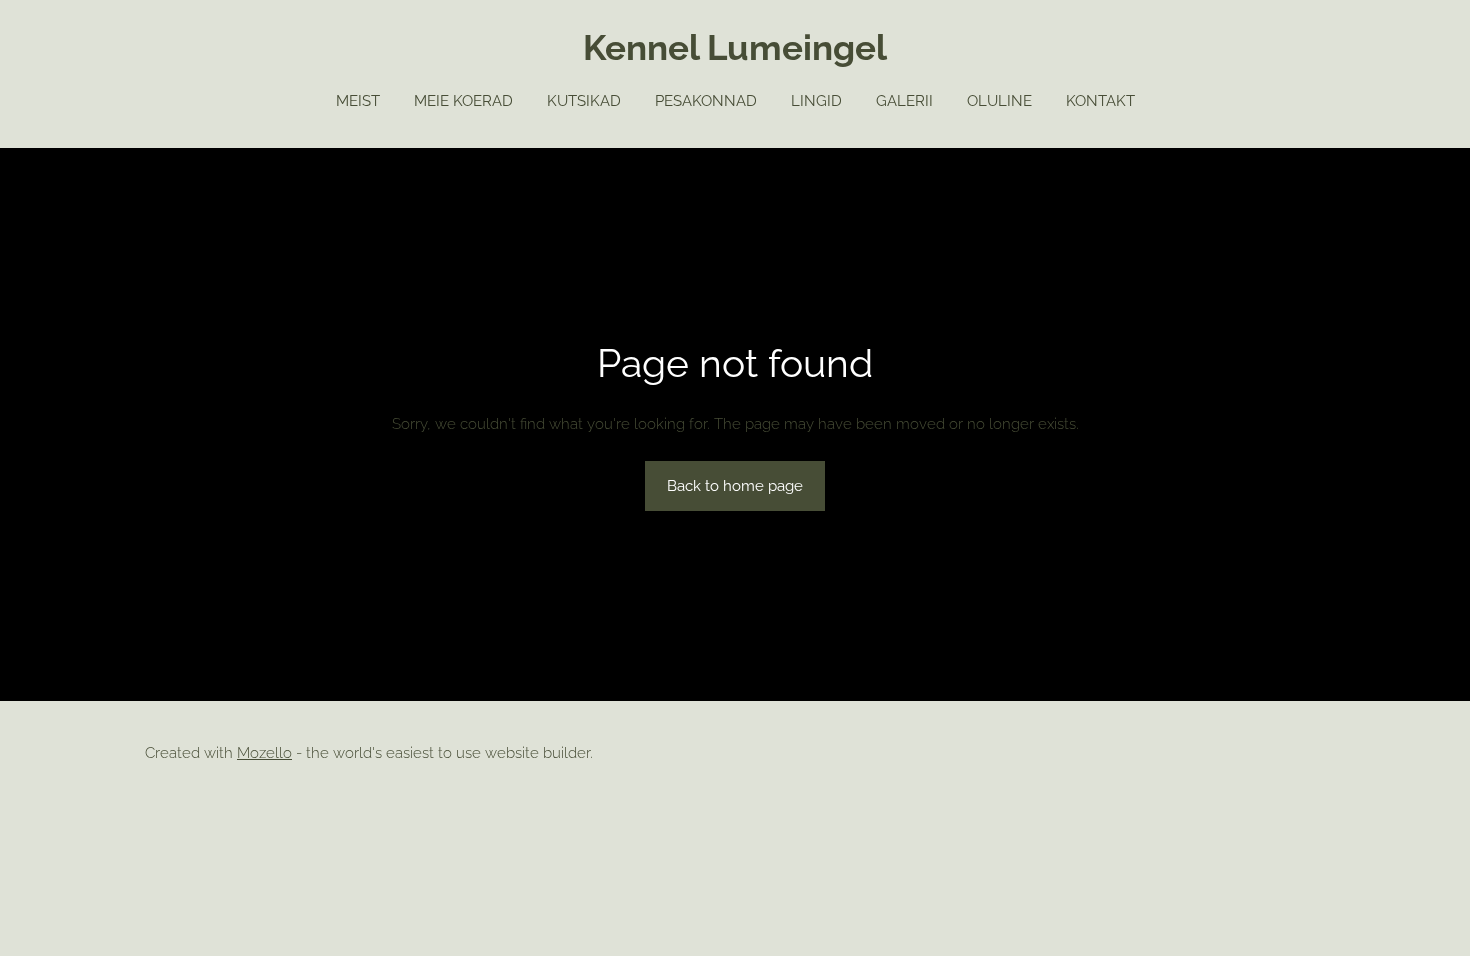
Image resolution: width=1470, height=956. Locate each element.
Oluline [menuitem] (999, 101)
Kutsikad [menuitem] (584, 101)
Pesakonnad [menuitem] (706, 101)
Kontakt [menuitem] (1100, 101)
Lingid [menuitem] (816, 101)
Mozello (264, 753)
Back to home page (735, 486)
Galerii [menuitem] (904, 101)
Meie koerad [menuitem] (463, 101)
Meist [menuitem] (358, 101)
